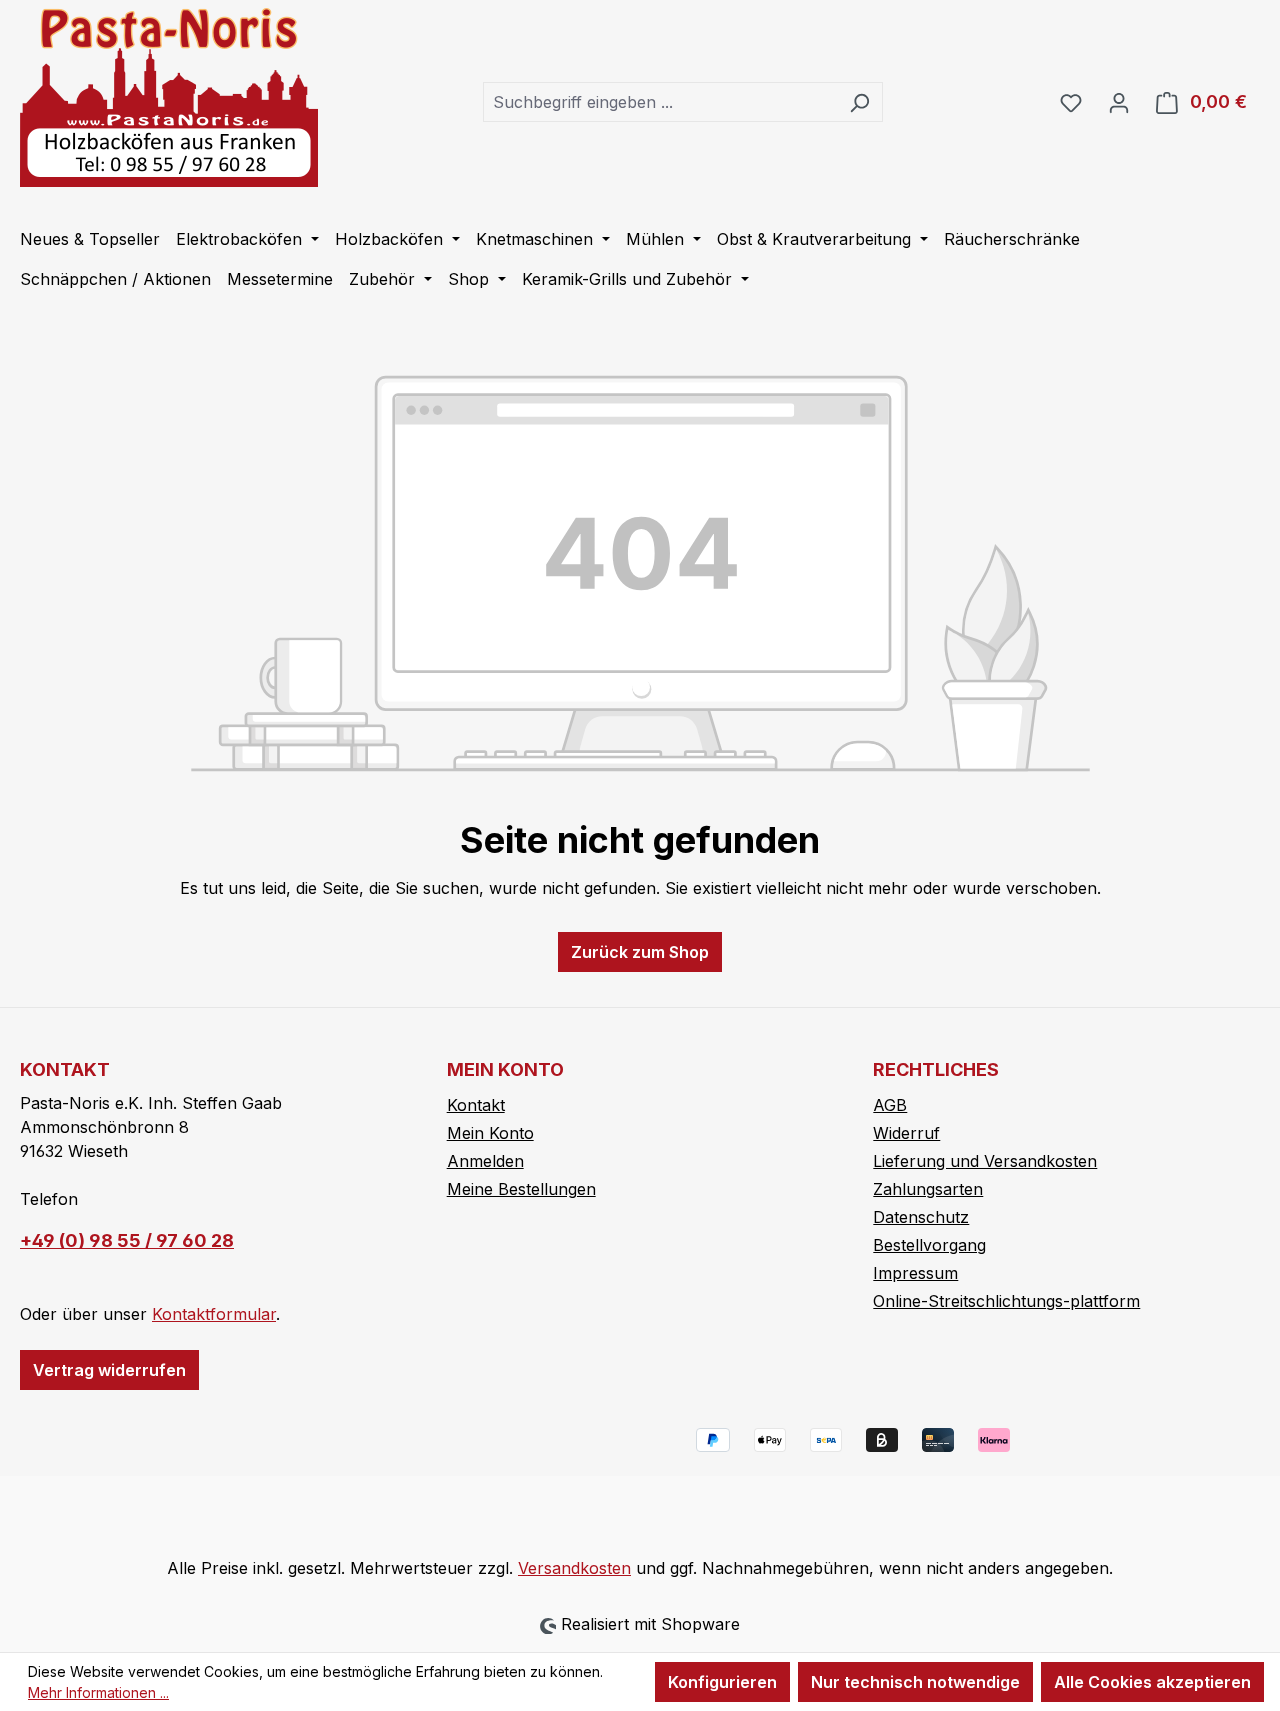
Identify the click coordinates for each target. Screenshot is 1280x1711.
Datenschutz (921, 1217)
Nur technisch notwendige (915, 1682)
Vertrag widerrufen (109, 1370)
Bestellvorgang (929, 1245)
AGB (890, 1105)
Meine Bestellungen (521, 1189)
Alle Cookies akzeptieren (1152, 1682)
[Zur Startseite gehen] (169, 97)
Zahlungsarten (928, 1189)
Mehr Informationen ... (98, 1692)
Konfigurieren (722, 1682)
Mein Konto (490, 1133)
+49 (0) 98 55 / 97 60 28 (127, 1240)
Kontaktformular (214, 1314)
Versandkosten (574, 1568)
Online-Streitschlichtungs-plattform (1006, 1301)
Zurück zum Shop (640, 952)
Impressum (915, 1273)
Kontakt (476, 1105)
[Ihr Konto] (1119, 102)
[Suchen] (859, 102)
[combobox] (660, 102)
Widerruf (906, 1133)
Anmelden (485, 1161)
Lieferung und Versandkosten (985, 1161)
